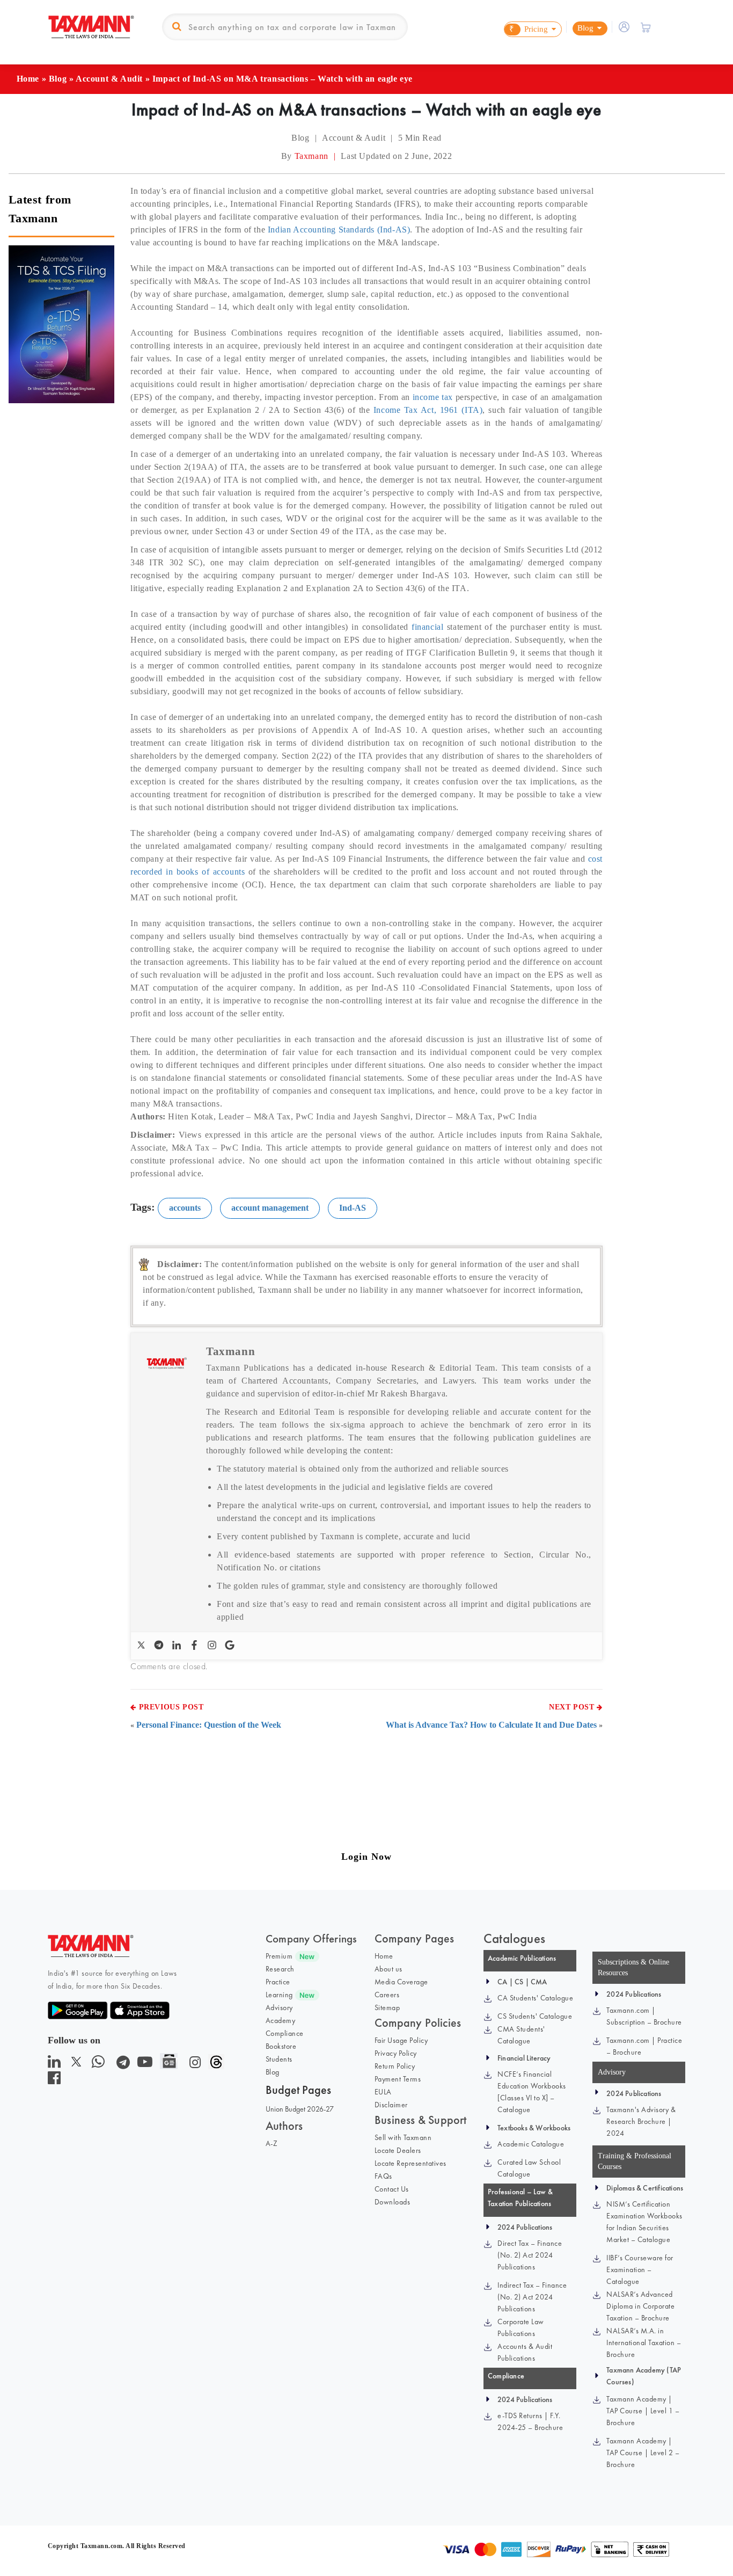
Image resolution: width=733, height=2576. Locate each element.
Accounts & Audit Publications (525, 2352)
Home (28, 79)
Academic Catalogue (531, 2144)
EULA (383, 2092)
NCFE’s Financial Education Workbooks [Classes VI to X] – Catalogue (532, 2092)
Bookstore (281, 2046)
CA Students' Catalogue (535, 1998)
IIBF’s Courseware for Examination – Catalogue (640, 2269)
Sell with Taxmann (403, 2137)
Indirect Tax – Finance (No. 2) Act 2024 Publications (532, 2297)
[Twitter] (142, 1646)
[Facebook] (196, 1646)
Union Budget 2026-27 (300, 2109)
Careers (387, 1995)
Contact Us (392, 2189)
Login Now (366, 1857)
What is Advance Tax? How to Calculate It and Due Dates (491, 1725)
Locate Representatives (411, 2163)
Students (279, 2059)
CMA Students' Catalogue (521, 2035)
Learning (279, 1995)
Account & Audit (109, 79)
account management (270, 1208)
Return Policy (395, 2066)
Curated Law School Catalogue (529, 2168)
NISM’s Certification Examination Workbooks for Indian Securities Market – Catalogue (644, 2222)
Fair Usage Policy (401, 2040)
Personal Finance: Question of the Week (209, 1725)
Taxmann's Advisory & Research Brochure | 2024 (641, 2121)
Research (280, 1969)
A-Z (272, 2143)
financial (427, 627)
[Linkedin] (178, 1646)
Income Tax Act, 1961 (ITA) (428, 410)
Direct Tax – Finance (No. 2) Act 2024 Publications (530, 2255)
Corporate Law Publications (521, 2327)
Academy (281, 2020)
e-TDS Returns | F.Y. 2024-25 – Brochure (530, 2421)
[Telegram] (160, 1646)
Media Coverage (401, 1982)
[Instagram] (213, 1646)
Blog (58, 79)
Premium (279, 1956)
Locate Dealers (398, 2150)
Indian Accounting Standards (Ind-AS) (339, 230)
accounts (185, 1208)
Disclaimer (391, 2105)
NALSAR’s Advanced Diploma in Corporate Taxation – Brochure (640, 2306)
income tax (433, 397)
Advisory (279, 2007)
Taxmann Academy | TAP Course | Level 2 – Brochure (643, 2453)
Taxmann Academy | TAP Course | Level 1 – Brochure (643, 2411)
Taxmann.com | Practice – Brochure (644, 2046)
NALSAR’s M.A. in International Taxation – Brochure (644, 2342)
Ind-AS (353, 1208)
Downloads (393, 2202)
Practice (278, 1982)
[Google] (231, 1646)
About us (389, 1969)
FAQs (383, 2176)
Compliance (285, 2033)
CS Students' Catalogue (535, 2016)
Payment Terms (398, 2079)
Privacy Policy (396, 2053)
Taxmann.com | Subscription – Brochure (644, 2016)
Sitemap (387, 2007)
